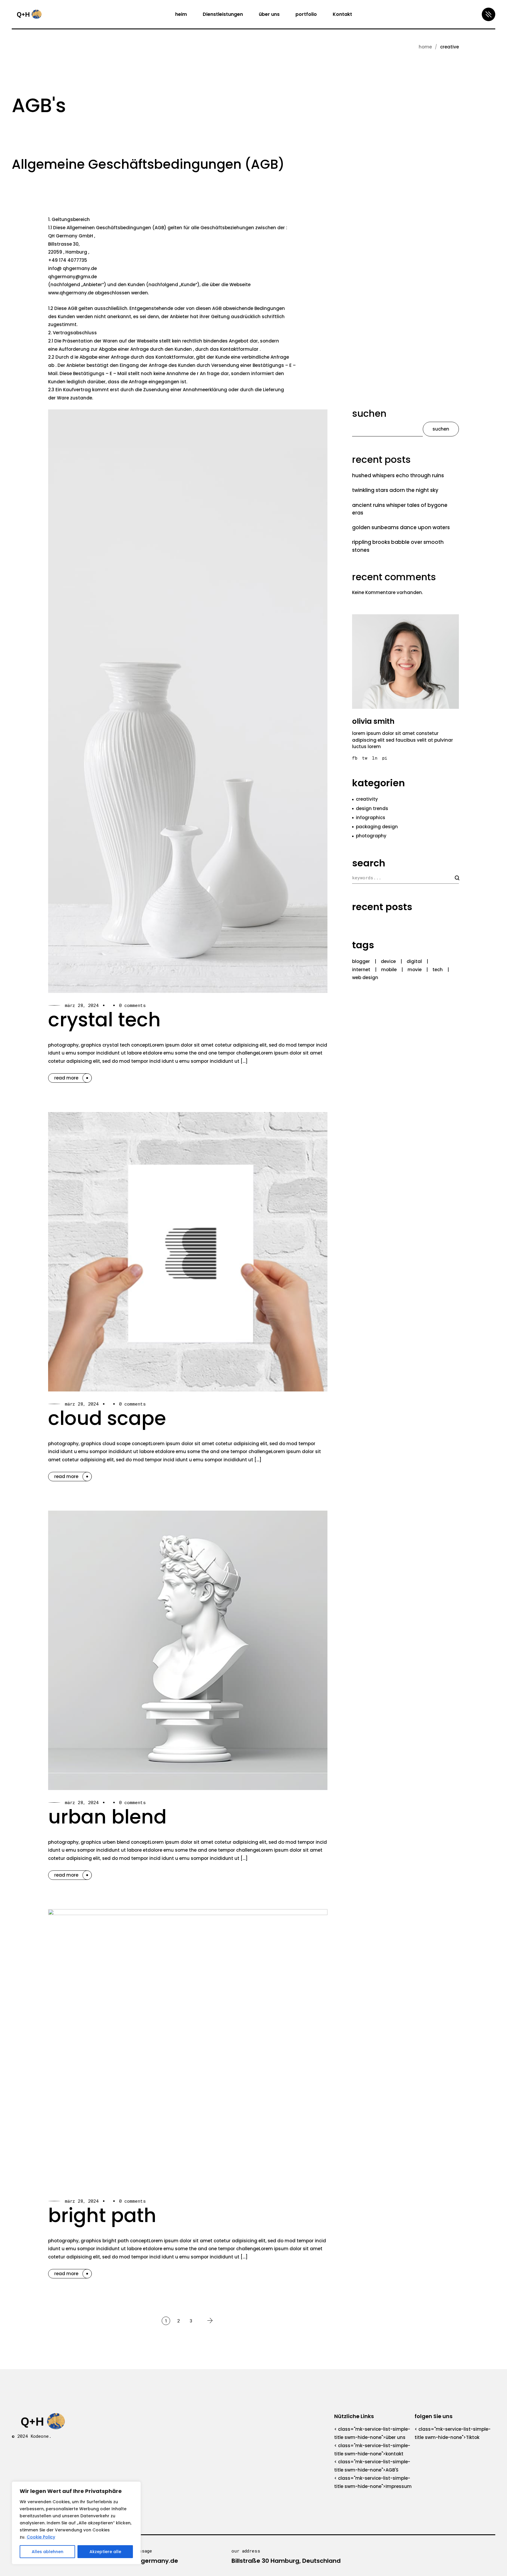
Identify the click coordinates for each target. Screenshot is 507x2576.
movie (415, 970)
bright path (102, 2215)
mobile (389, 970)
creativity (367, 799)
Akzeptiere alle (105, 2552)
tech (438, 970)
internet (361, 970)
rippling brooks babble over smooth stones (398, 546)
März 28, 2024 (82, 1005)
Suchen (369, 414)
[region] (76, 2523)
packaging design (377, 827)
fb (355, 758)
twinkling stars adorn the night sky (395, 490)
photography (371, 836)
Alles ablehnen (48, 2552)
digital (414, 961)
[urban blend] (188, 1650)
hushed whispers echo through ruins (398, 475)
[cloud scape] (188, 1252)
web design (365, 977)
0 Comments (132, 1005)
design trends (372, 808)
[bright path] (188, 2049)
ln (375, 758)
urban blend (107, 1817)
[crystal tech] (188, 701)
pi (385, 758)
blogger (361, 961)
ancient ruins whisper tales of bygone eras (400, 509)
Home (425, 47)
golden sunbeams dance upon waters (401, 527)
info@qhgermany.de (147, 2561)
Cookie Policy (41, 2537)
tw (365, 758)
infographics (371, 818)
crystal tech (104, 1020)
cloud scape (107, 1418)
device (388, 961)
